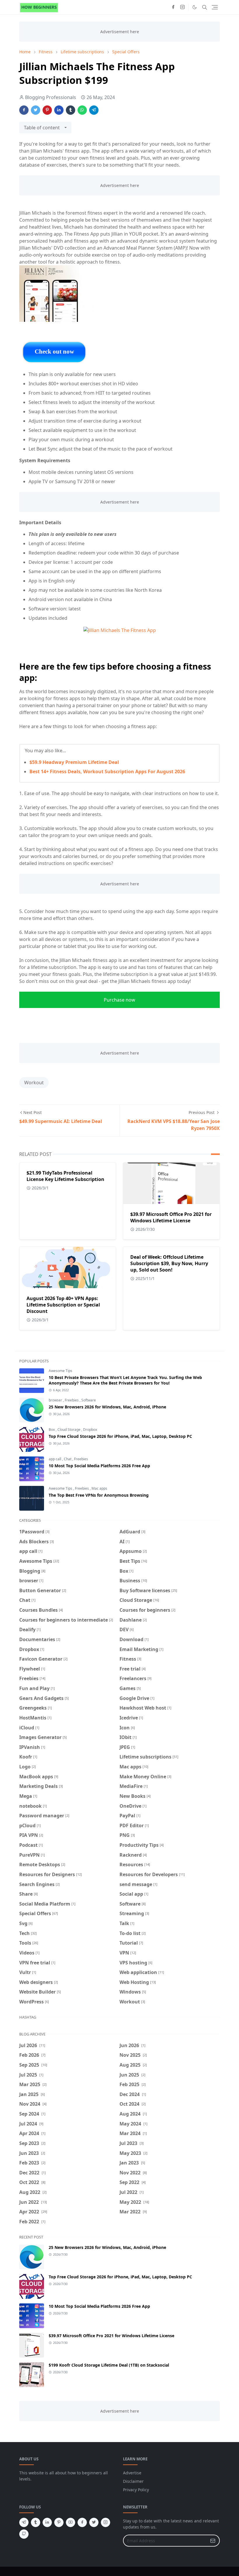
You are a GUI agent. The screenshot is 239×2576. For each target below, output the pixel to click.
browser (56, 1400)
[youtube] (71, 2522)
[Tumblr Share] (71, 110)
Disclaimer (133, 2481)
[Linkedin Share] (59, 110)
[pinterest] (59, 2522)
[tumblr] (36, 2522)
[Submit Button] (213, 2541)
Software (89, 1400)
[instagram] (182, 7)
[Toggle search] (205, 7)
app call (55, 1459)
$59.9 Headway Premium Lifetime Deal (74, 762)
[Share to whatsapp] (82, 110)
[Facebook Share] (24, 110)
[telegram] (24, 2522)
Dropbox (90, 1430)
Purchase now (119, 1000)
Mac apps (99, 1488)
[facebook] (173, 7)
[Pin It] (47, 110)
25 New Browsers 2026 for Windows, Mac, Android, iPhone (107, 1407)
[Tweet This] (36, 110)
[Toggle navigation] (215, 7)
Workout (34, 1083)
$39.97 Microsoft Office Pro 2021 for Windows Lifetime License (171, 1217)
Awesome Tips (60, 1371)
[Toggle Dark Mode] (195, 7)
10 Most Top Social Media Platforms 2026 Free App (99, 1466)
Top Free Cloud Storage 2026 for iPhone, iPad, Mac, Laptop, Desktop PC (120, 1436)
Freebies (72, 1400)
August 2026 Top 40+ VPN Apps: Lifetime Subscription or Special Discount (63, 1305)
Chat (68, 1459)
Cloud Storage (69, 1430)
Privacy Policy (136, 2490)
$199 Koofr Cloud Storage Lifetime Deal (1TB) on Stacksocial (109, 2365)
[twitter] (94, 2522)
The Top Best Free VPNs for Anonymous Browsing (99, 1495)
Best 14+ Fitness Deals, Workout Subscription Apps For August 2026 (107, 771)
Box (52, 1430)
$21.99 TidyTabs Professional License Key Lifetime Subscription (65, 1176)
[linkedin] (47, 2522)
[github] (24, 2534)
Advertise (132, 2473)
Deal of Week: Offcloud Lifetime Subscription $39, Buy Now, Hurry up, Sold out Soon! (169, 1263)
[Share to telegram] (94, 110)
